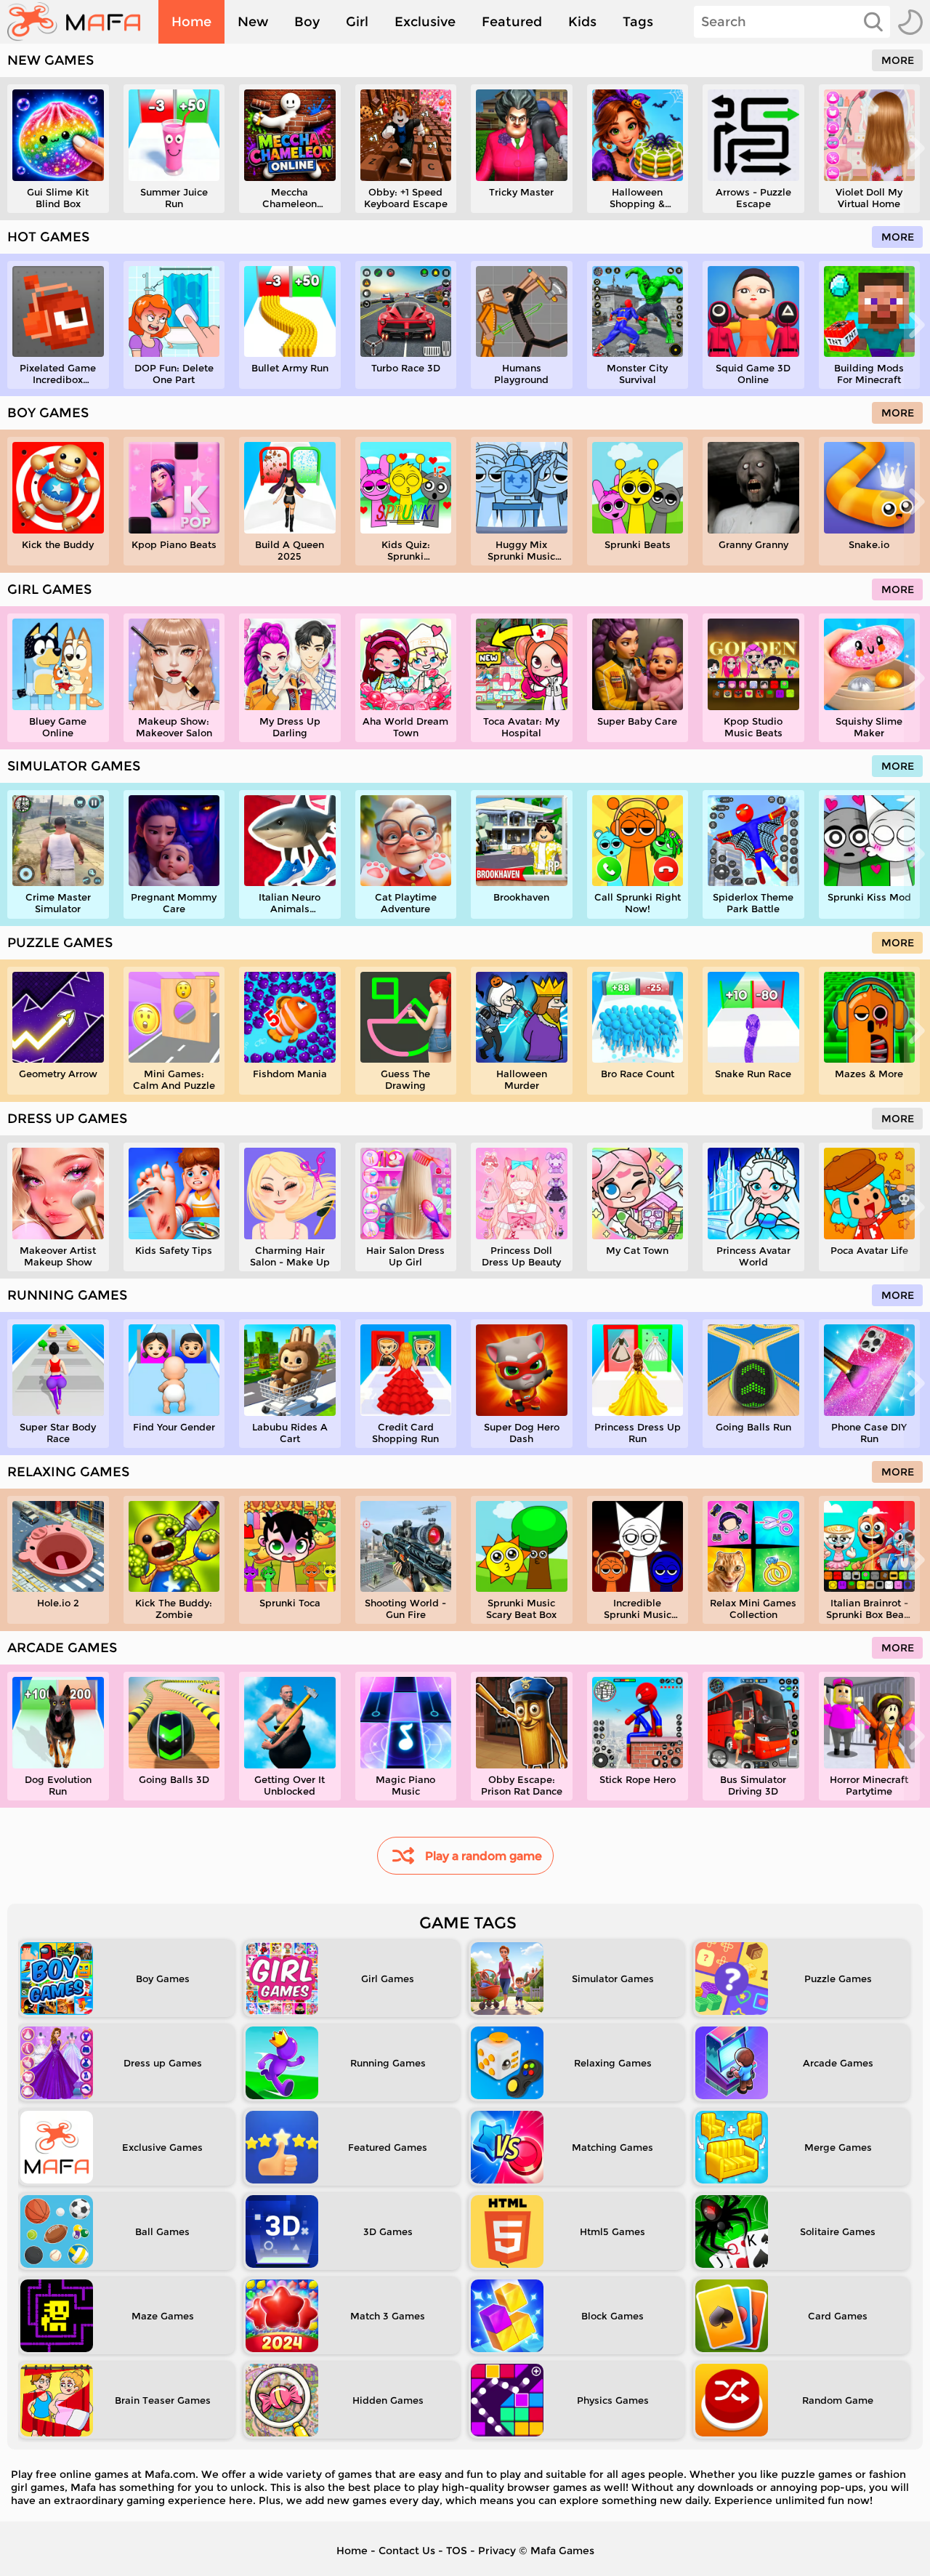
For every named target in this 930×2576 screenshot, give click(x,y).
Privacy (497, 2551)
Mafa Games (562, 2551)
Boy (307, 22)
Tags (638, 22)
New (253, 22)
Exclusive (425, 22)
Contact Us (407, 2551)
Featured (512, 22)
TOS (457, 2551)
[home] (81, 22)
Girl (357, 22)
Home (191, 22)
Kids (582, 22)
